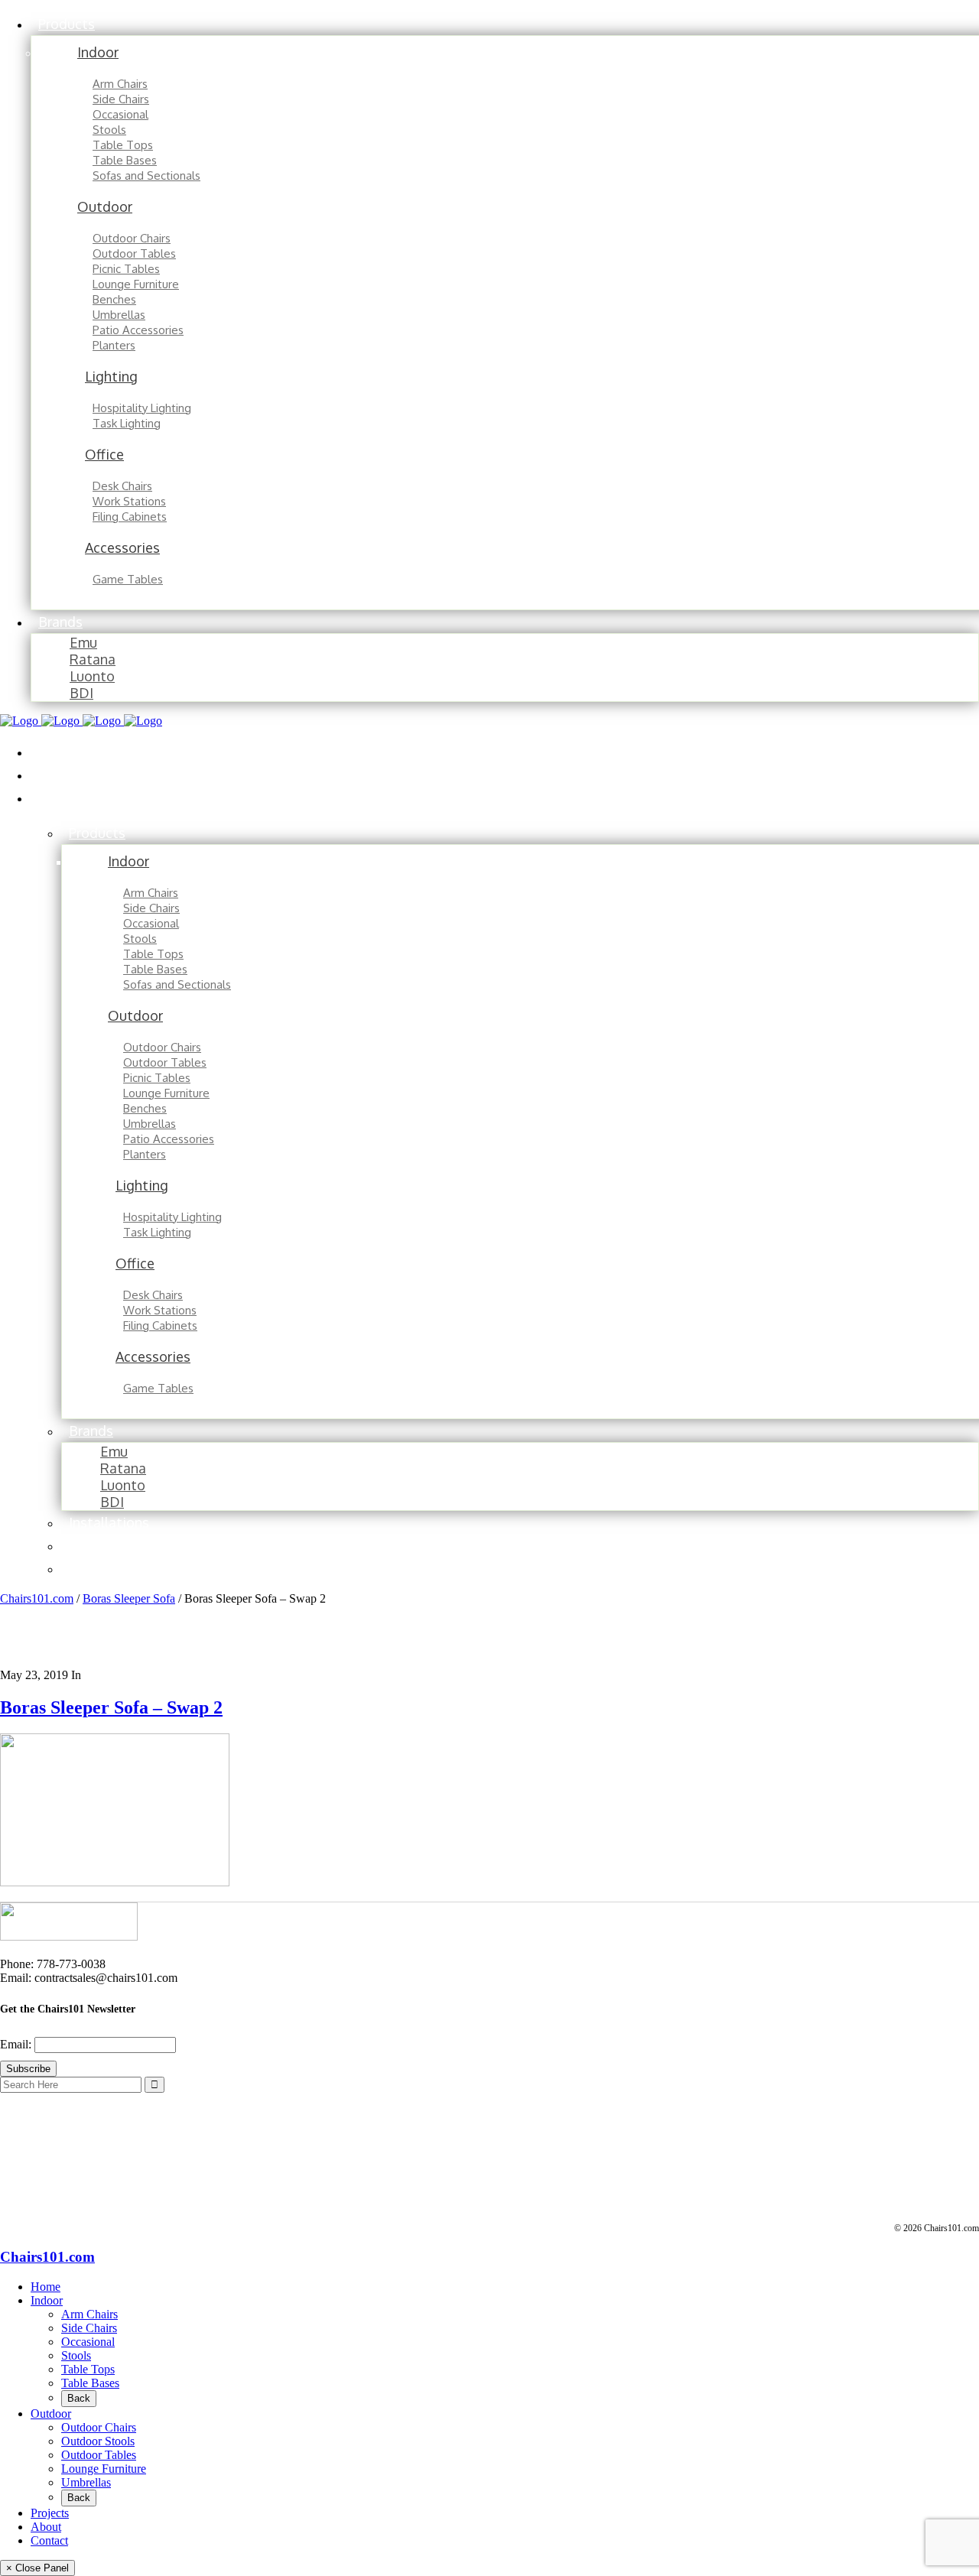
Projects (50, 2513)
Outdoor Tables (99, 2455)
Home (46, 2287)
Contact (49, 2540)
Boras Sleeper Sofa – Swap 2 (111, 1707)
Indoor (47, 2300)
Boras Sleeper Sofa (129, 1598)
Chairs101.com (37, 1598)
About (46, 2527)
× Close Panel (37, 2568)
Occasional (88, 2342)
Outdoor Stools (98, 2441)
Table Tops (88, 2369)
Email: (17, 2044)
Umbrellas (86, 2482)
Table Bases (90, 2383)
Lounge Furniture (104, 2469)
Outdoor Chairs (99, 2427)
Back (79, 2398)
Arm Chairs (89, 2314)
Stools (76, 2355)
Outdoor (51, 2414)
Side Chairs (89, 2328)
